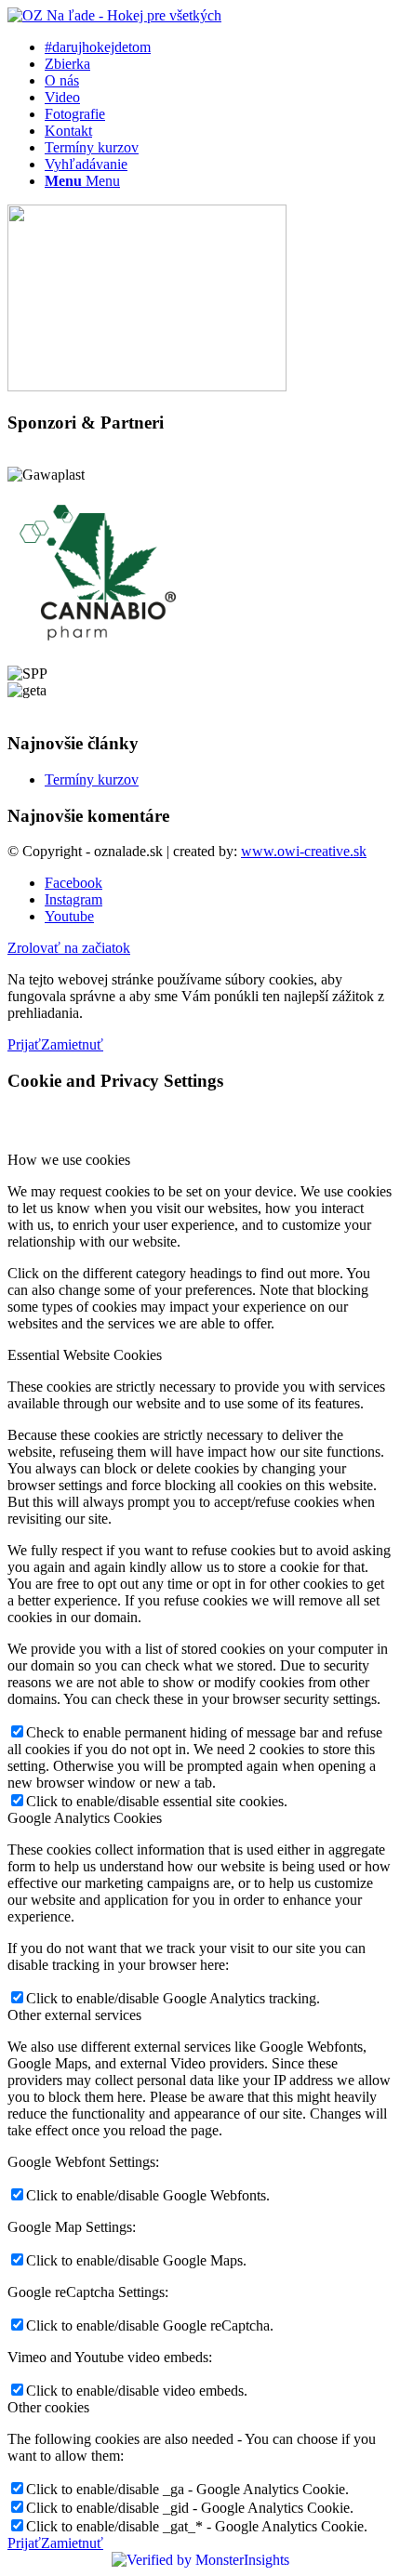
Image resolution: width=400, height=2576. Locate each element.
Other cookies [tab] (48, 2407)
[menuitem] (219, 47)
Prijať (24, 1044)
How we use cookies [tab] (69, 1160)
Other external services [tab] (74, 2015)
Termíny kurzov (92, 779)
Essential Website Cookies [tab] (85, 1355)
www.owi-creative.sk (304, 851)
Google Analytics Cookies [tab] (85, 1818)
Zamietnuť (72, 1044)
